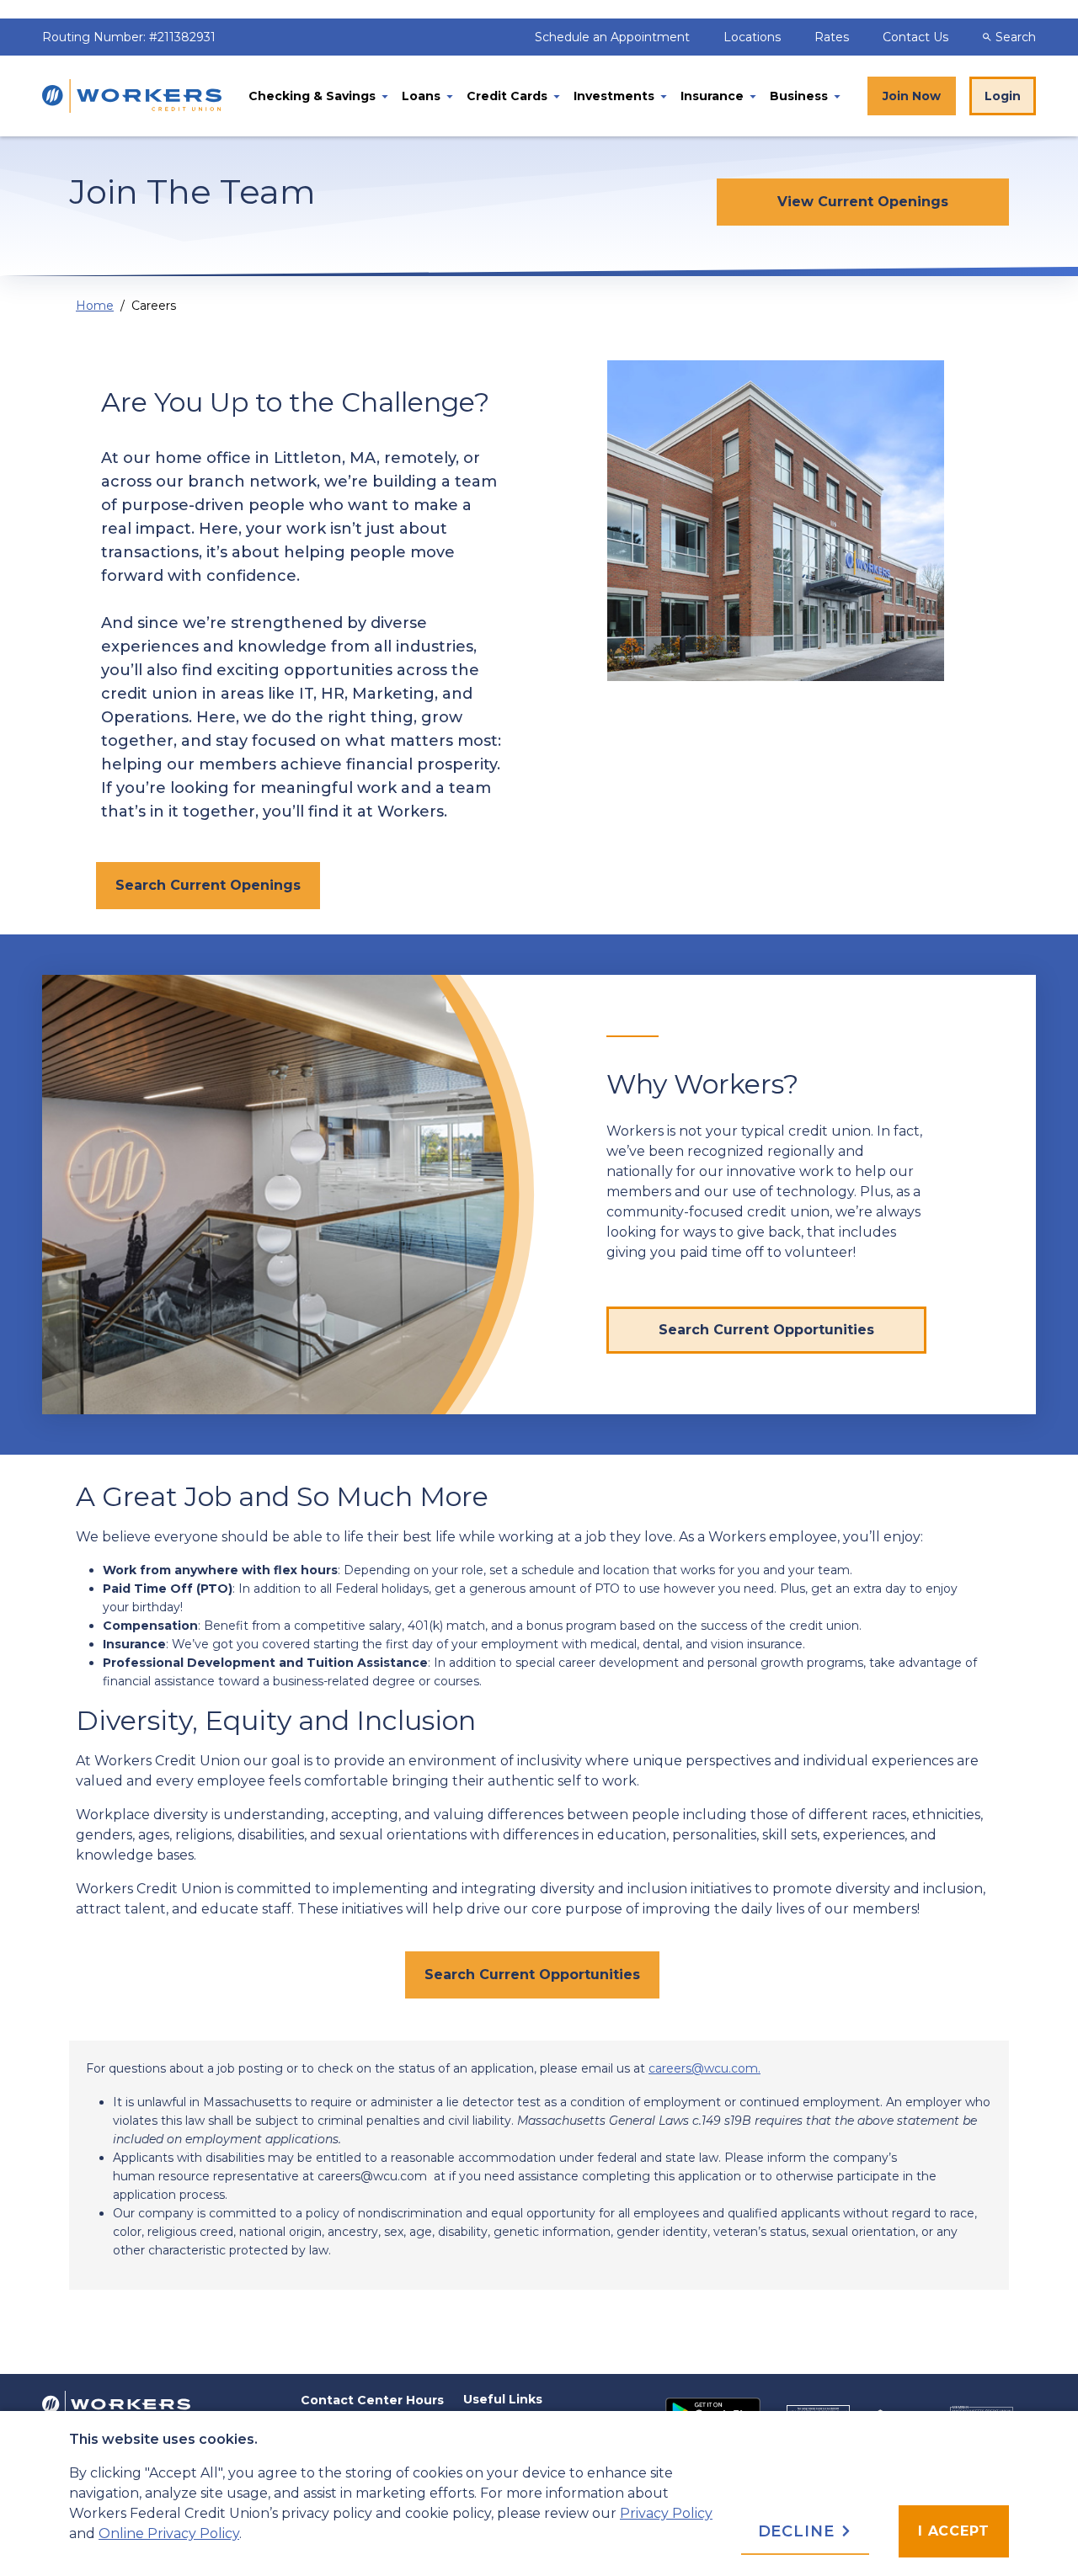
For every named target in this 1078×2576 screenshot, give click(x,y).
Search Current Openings (208, 885)
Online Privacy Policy (169, 2533)
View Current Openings (863, 202)
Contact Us (915, 37)
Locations (754, 37)
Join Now (912, 96)
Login (1003, 96)
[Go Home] (116, 2403)
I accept (954, 2531)
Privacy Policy (666, 2513)
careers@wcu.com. (704, 2068)
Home (95, 306)
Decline (799, 2531)
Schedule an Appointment (614, 37)
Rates (833, 37)
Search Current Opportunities (532, 1975)
